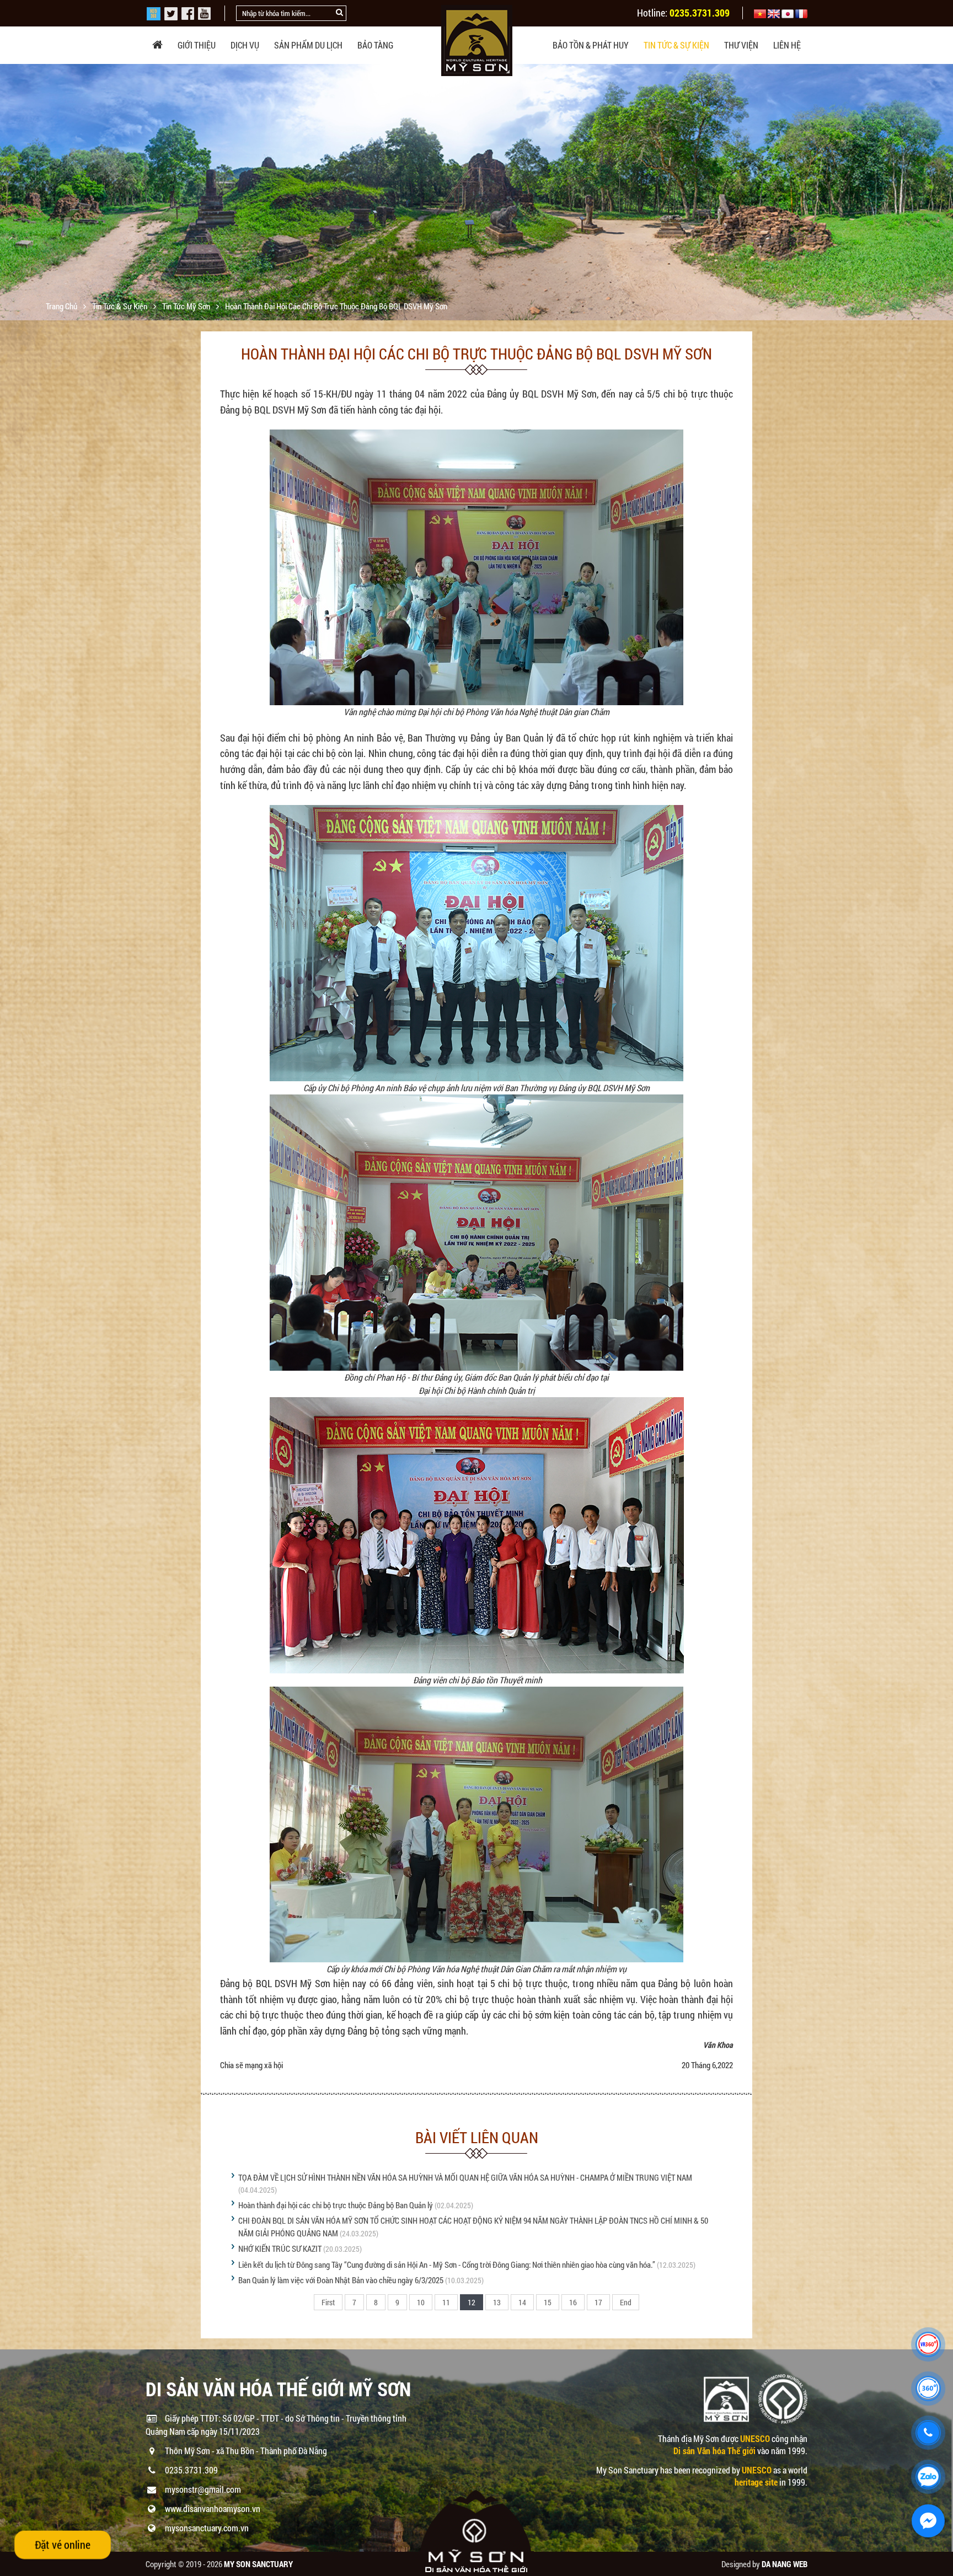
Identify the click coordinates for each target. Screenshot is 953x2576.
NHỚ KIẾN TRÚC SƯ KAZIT (280, 2248)
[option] (476, 226)
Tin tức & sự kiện (676, 45)
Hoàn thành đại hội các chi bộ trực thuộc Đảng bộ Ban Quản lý (336, 2205)
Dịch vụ (245, 45)
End (626, 2302)
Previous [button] (10, 192)
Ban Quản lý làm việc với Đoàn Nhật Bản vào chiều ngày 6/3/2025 (341, 2280)
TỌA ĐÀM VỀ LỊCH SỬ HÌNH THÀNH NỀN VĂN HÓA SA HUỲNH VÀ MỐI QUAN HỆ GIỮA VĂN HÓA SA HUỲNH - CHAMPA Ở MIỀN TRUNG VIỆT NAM (465, 2177)
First (328, 2302)
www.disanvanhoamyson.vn (213, 2508)
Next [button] (943, 192)
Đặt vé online (63, 2545)
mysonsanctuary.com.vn (207, 2528)
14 (522, 2302)
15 (548, 2302)
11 (446, 2302)
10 (421, 2302)
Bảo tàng (375, 45)
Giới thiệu (197, 45)
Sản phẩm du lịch (308, 45)
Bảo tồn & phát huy (591, 45)
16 (573, 2302)
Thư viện (741, 45)
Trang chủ (62, 306)
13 (497, 2302)
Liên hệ (787, 45)
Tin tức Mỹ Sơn (187, 306)
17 (598, 2302)
